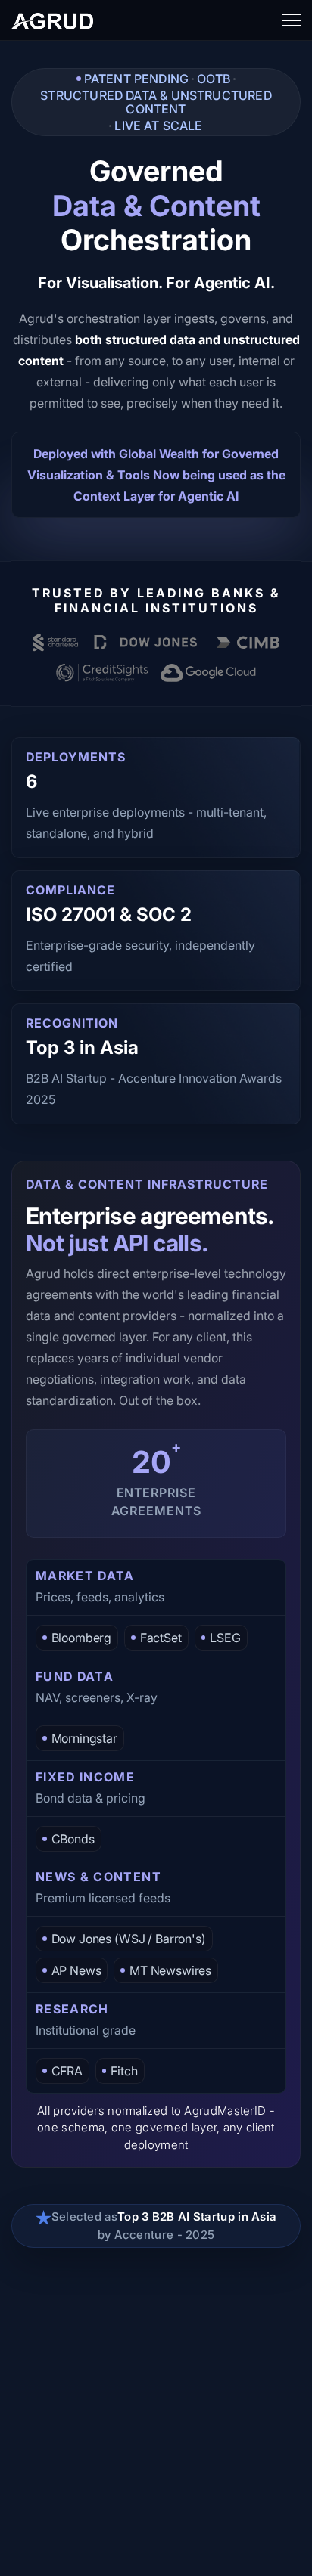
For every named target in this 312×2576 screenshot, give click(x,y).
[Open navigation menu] (291, 20)
